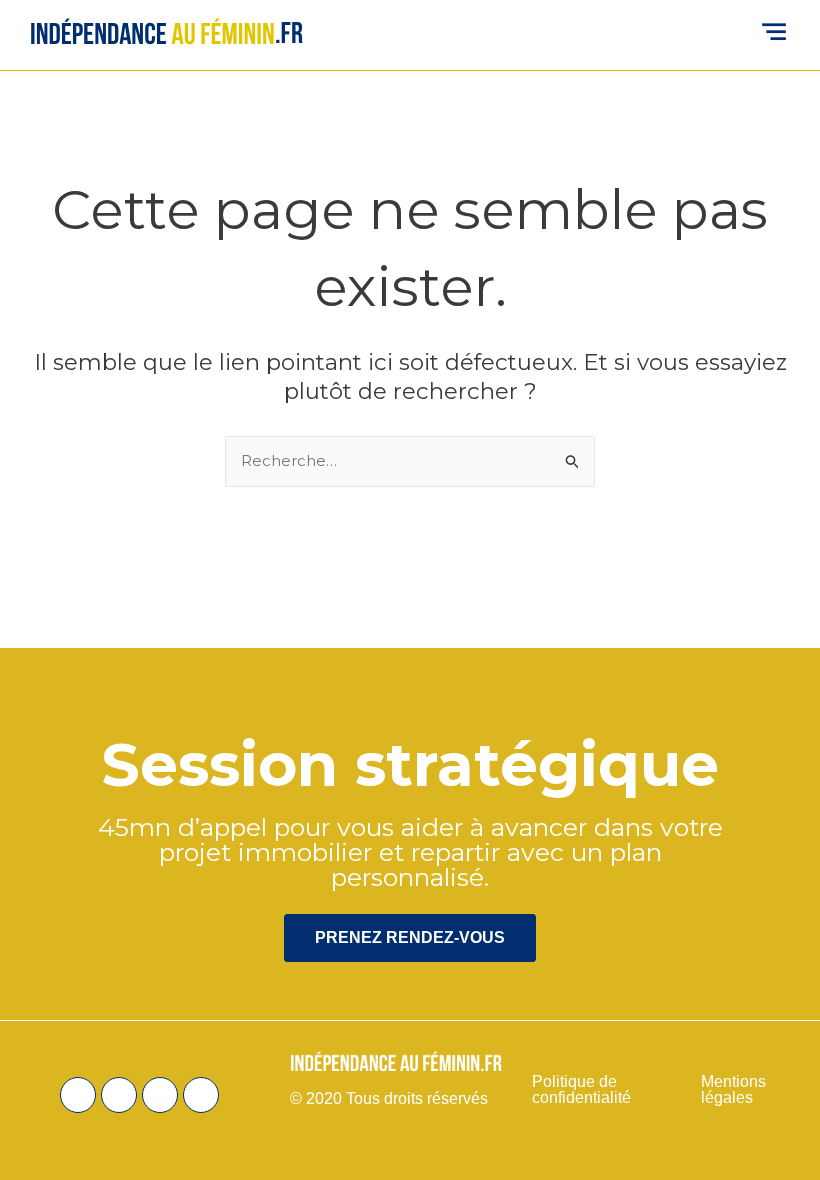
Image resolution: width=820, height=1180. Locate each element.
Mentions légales (733, 1089)
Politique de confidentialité (583, 1089)
